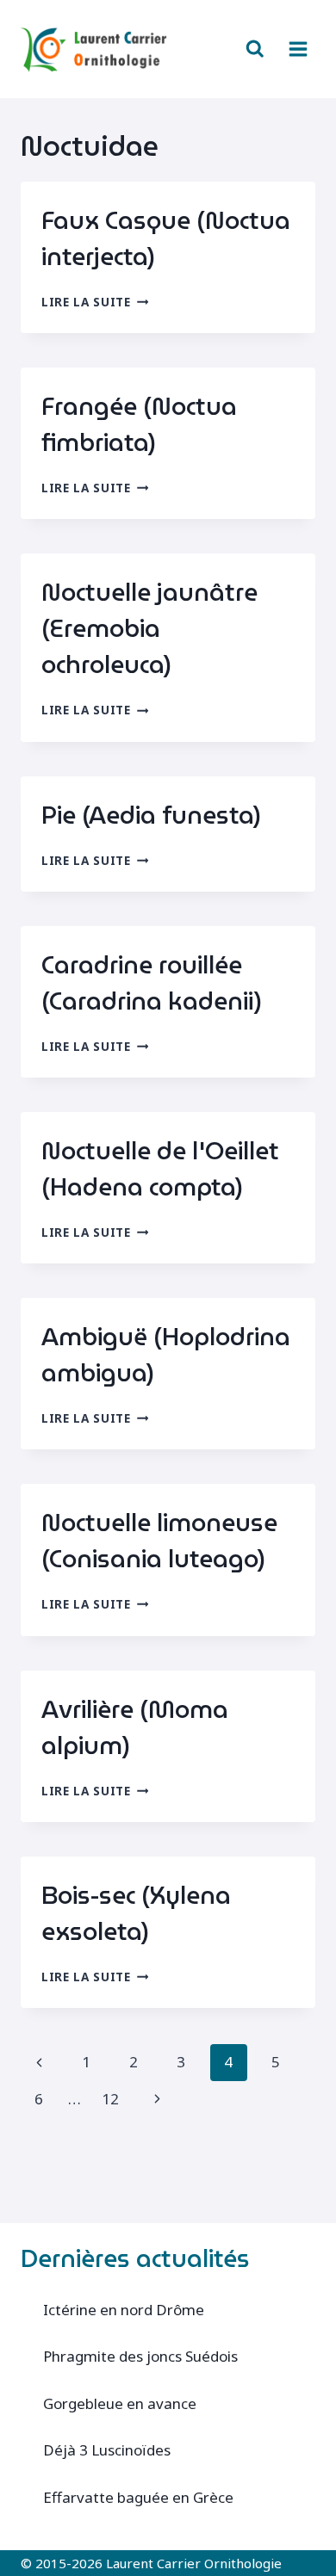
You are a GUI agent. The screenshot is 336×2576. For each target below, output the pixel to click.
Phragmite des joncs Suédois (140, 2356)
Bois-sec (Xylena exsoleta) (136, 1913)
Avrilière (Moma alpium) (135, 1727)
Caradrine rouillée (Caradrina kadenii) (152, 983)
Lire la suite (95, 302)
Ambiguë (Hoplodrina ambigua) (166, 1355)
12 (110, 2099)
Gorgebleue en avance (120, 2403)
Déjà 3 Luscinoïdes (107, 2450)
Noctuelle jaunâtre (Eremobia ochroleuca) (149, 628)
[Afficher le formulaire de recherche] (255, 49)
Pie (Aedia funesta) (152, 815)
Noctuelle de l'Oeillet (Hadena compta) (160, 1169)
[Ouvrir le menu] (298, 49)
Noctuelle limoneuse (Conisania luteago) (159, 1541)
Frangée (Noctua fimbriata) (139, 424)
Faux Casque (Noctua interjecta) (166, 238)
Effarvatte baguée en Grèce (138, 2497)
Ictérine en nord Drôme (124, 2310)
